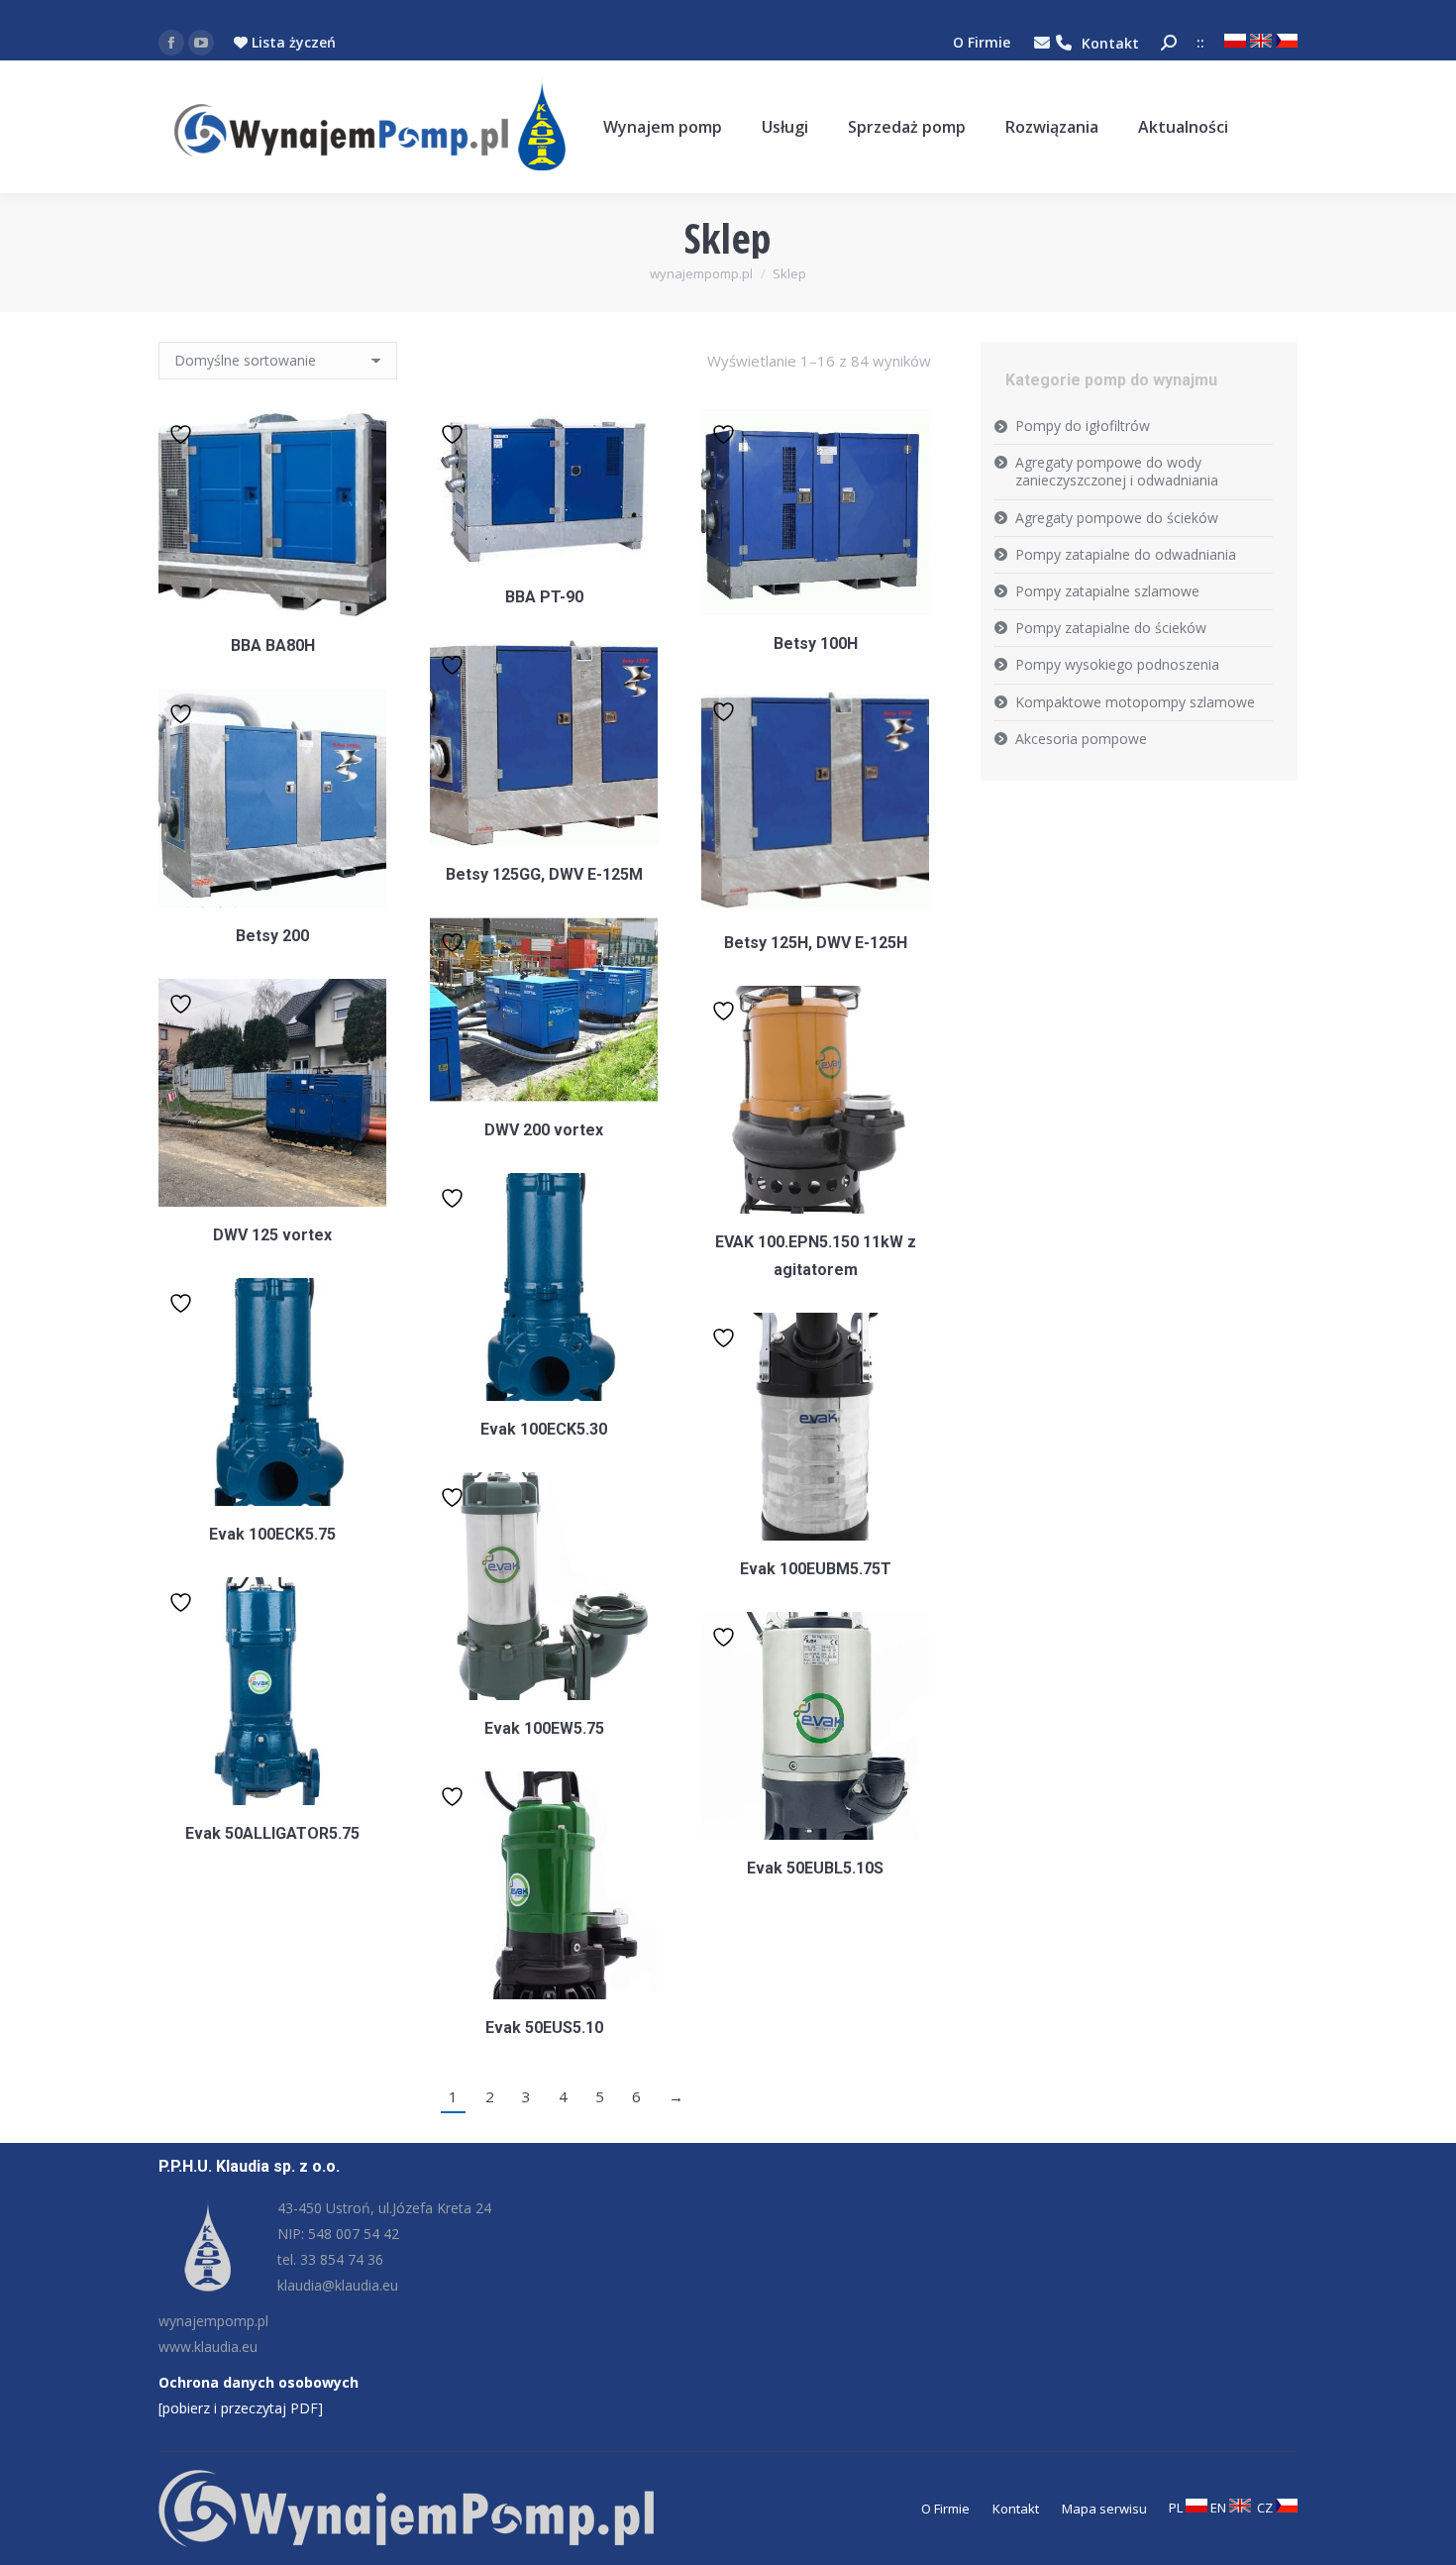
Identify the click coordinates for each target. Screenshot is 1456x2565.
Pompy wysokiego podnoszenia (1117, 664)
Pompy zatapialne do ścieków (1111, 628)
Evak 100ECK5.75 (272, 1534)
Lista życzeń (292, 42)
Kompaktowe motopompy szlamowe (1135, 702)
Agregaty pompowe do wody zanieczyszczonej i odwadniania (1117, 471)
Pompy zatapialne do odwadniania (1126, 554)
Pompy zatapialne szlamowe (1107, 591)
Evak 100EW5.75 (544, 1728)
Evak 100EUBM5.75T (816, 1569)
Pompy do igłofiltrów (1083, 426)
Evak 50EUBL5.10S (815, 1868)
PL (1177, 2508)
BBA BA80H (273, 645)
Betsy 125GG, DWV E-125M (544, 874)
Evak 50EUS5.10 (544, 2028)
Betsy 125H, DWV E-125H (816, 943)
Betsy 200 (272, 936)
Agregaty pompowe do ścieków (1117, 518)
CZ (1266, 2508)
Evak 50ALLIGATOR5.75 (272, 1833)
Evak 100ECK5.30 (544, 1429)
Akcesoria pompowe (1081, 739)
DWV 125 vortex (272, 1235)
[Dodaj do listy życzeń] (183, 433)
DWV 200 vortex (544, 1130)
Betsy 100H (816, 643)
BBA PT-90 (544, 597)
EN (1220, 2508)
